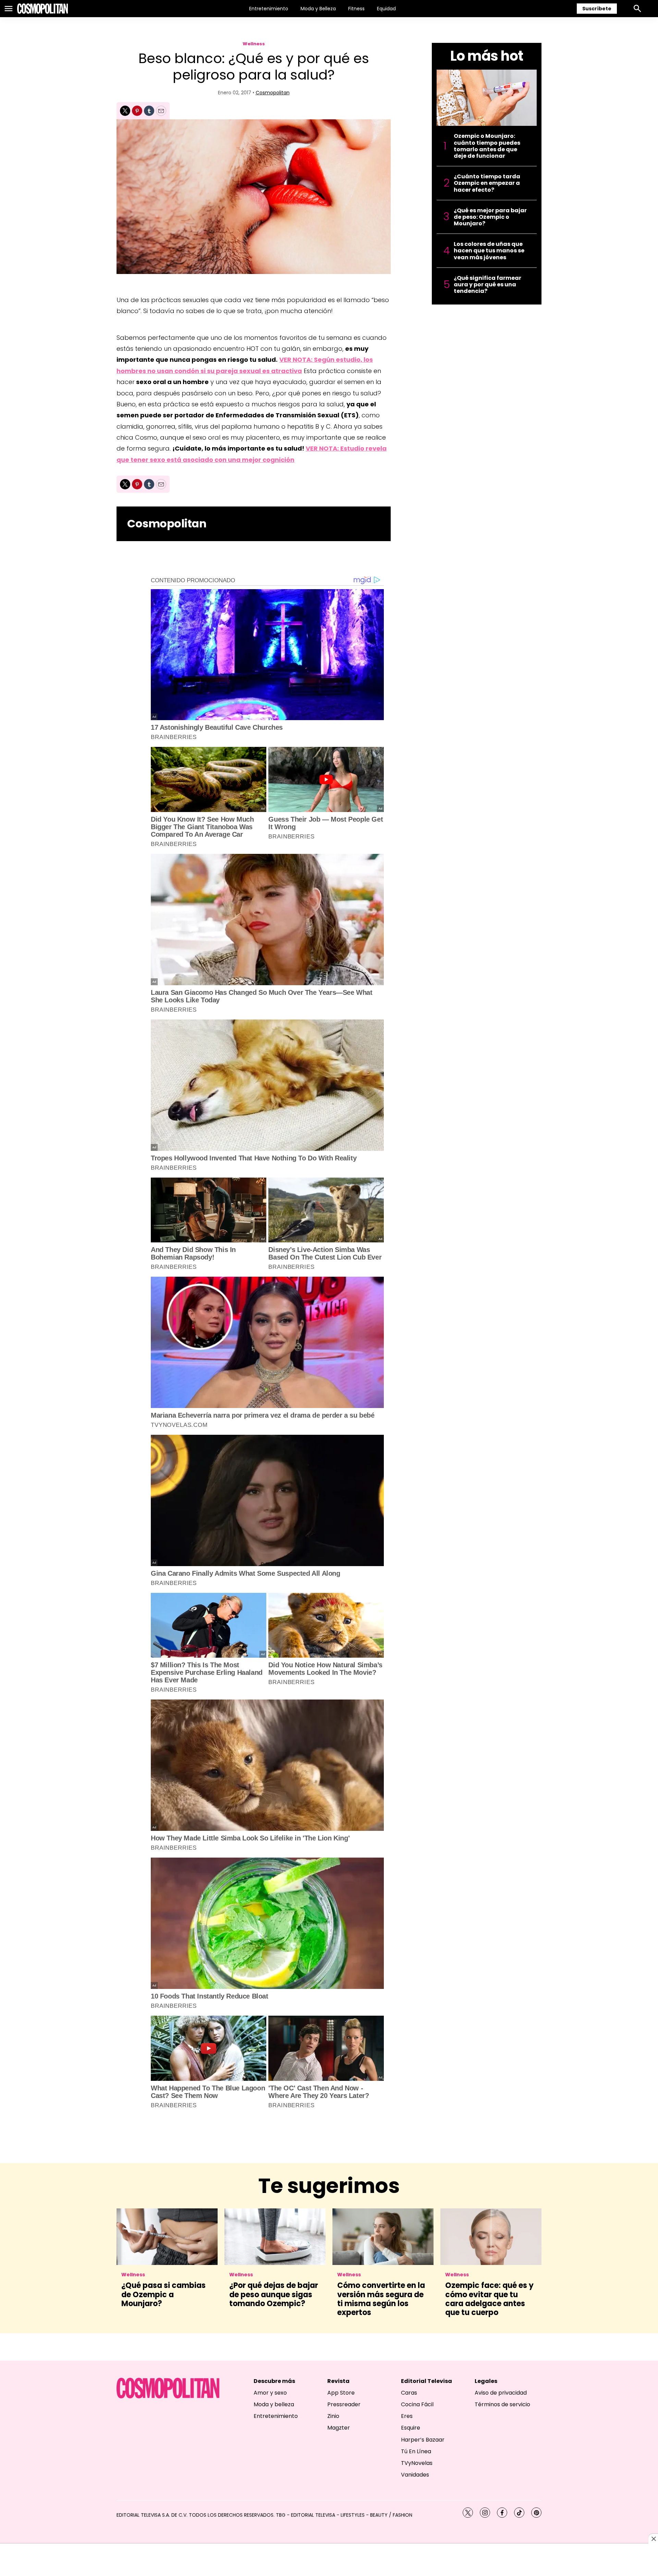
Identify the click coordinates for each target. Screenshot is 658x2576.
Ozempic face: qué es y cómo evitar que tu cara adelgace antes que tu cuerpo (489, 2299)
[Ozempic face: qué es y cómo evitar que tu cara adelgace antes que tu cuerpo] (491, 2237)
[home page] (42, 9)
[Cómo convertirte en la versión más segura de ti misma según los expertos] (383, 2237)
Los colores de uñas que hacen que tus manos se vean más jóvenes (489, 251)
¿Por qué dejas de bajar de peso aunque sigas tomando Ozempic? (274, 2294)
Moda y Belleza (318, 9)
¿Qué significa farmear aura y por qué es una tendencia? (488, 285)
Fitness (356, 9)
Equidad (386, 9)
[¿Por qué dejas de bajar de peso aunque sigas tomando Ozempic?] (275, 2237)
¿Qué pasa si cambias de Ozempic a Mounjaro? (163, 2294)
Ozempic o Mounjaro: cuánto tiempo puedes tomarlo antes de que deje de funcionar (487, 146)
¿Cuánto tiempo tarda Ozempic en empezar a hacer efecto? (487, 183)
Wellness (254, 44)
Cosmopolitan (273, 93)
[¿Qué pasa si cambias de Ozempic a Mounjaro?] (167, 2237)
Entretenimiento (269, 9)
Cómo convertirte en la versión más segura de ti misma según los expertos (381, 2299)
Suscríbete (597, 9)
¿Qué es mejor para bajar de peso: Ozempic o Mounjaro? (490, 217)
